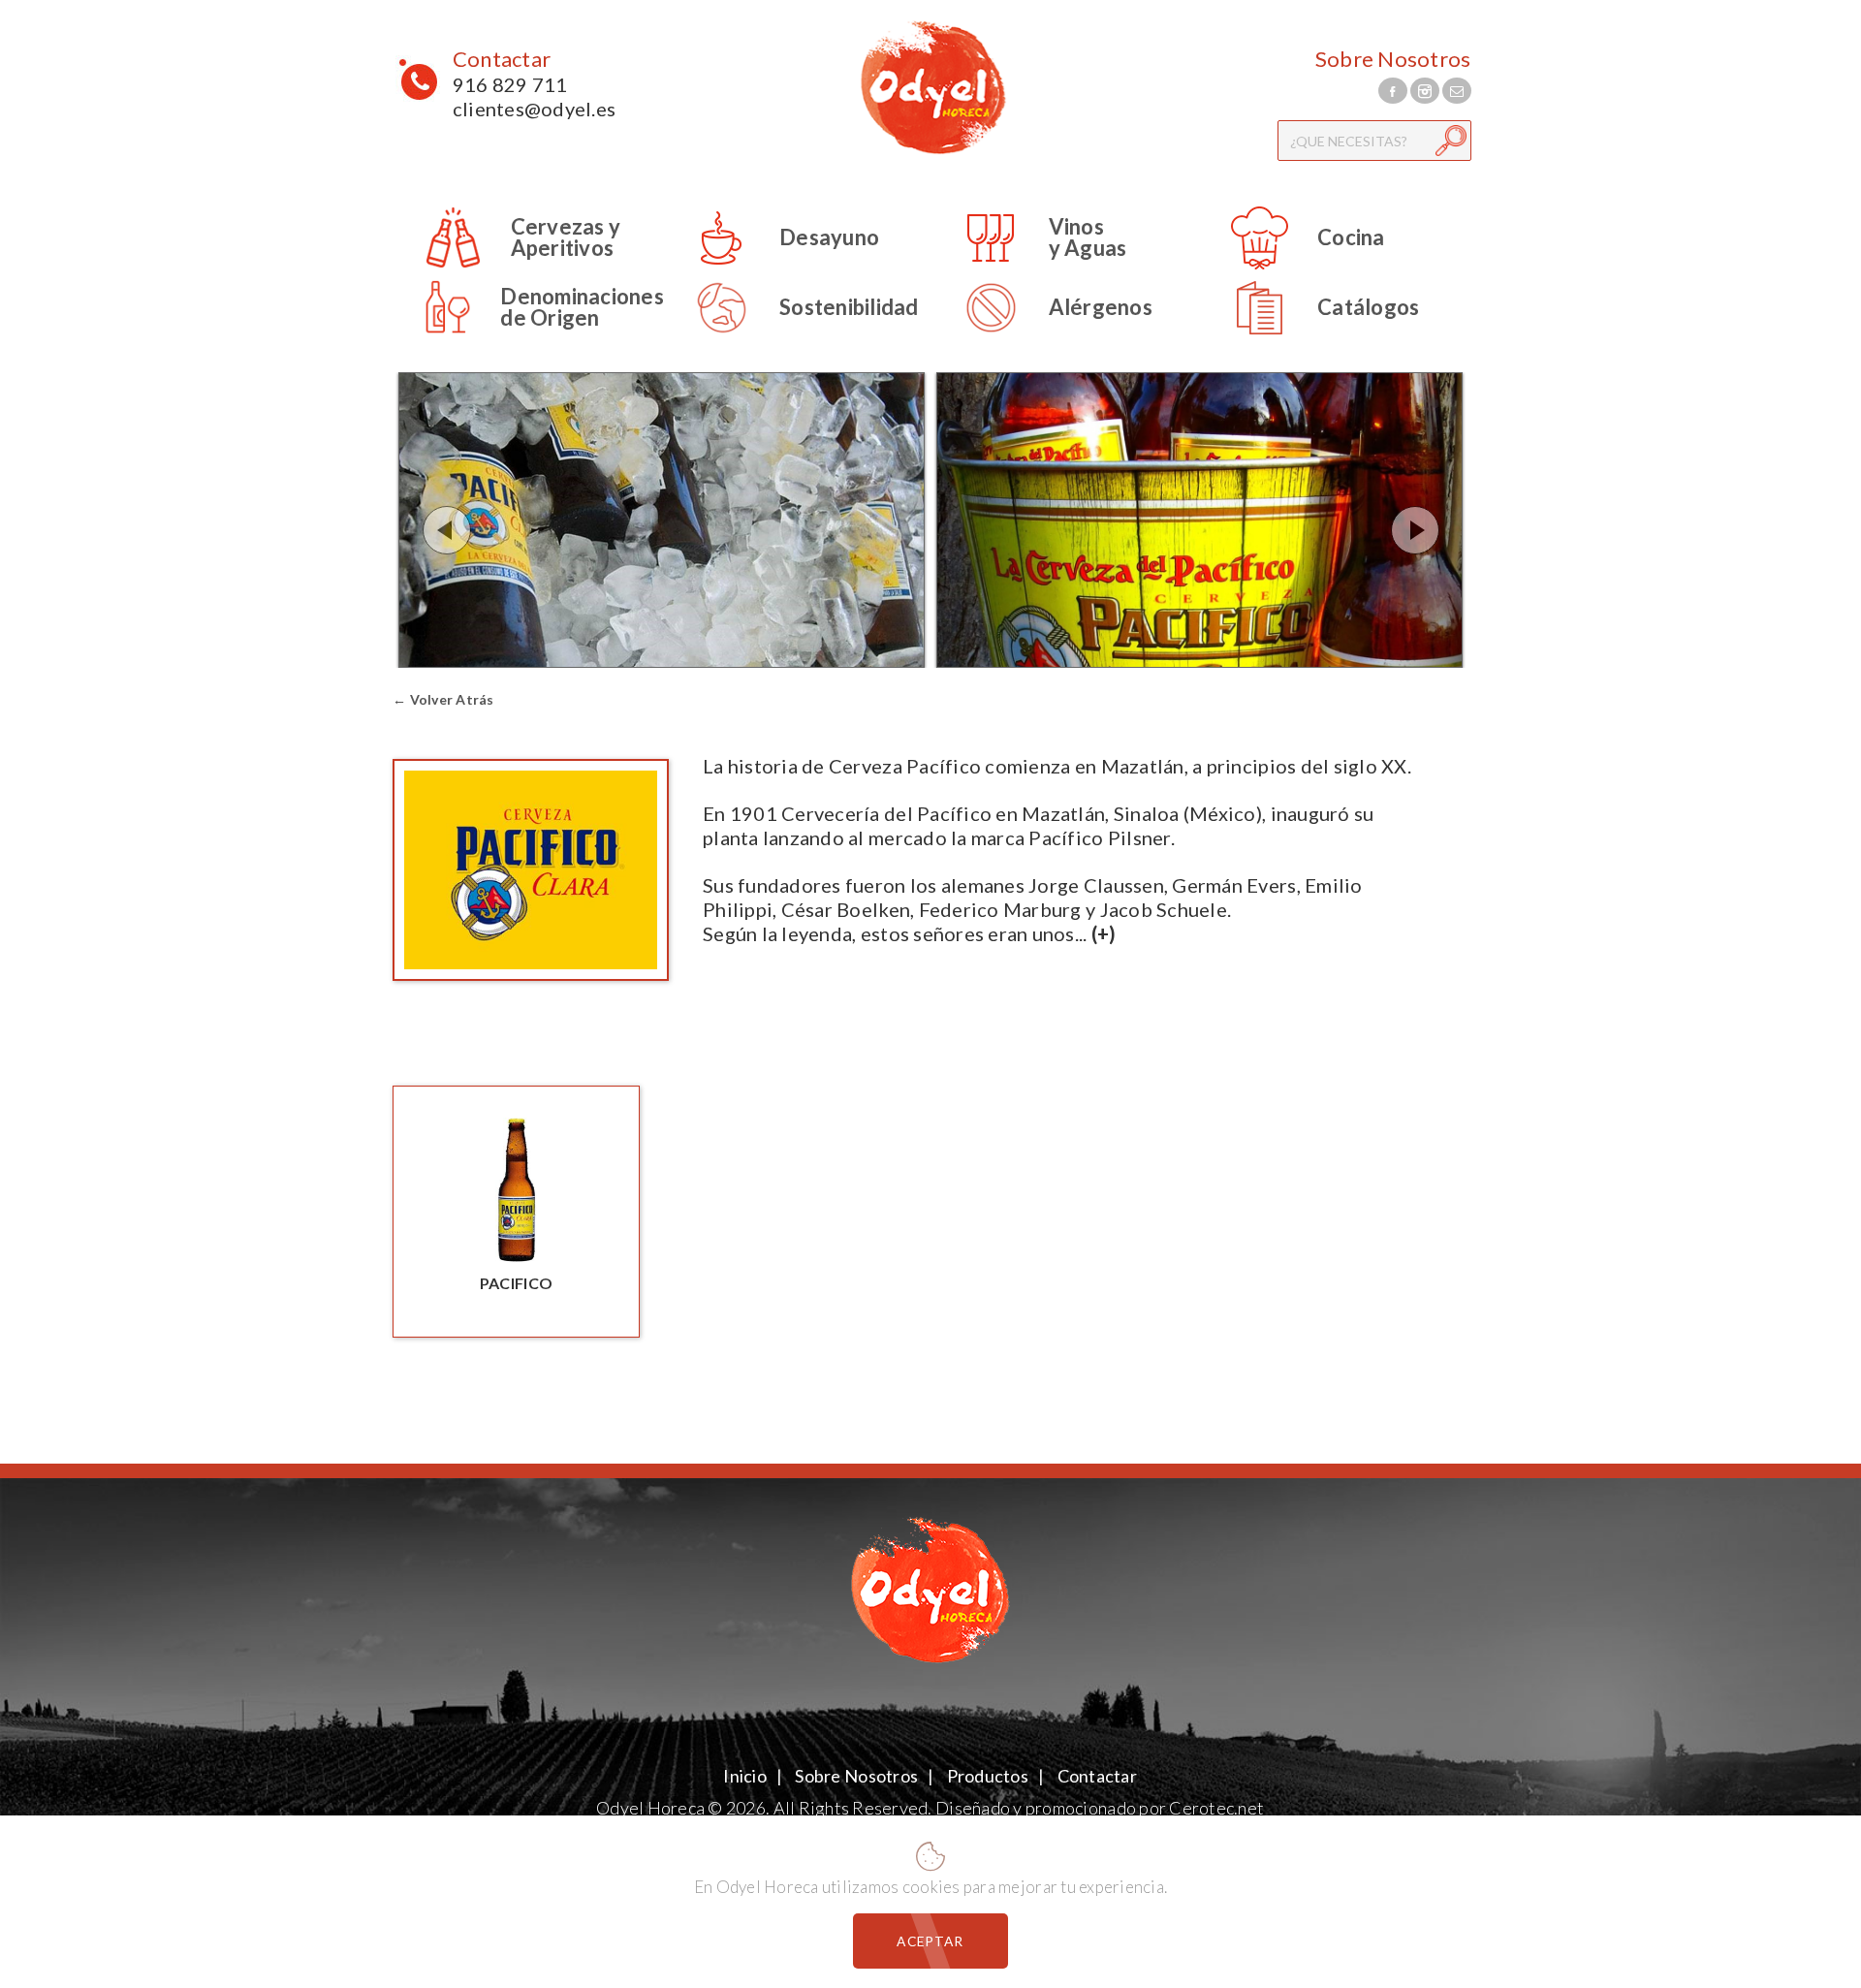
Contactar (502, 59)
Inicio (746, 1776)
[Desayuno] (772, 266)
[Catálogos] (1310, 336)
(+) (1104, 933)
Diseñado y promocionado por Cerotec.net (1100, 1808)
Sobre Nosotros (1393, 59)
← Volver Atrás (443, 699)
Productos (988, 1776)
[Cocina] (1293, 266)
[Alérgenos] (1043, 336)
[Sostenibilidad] (791, 336)
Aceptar (930, 1941)
